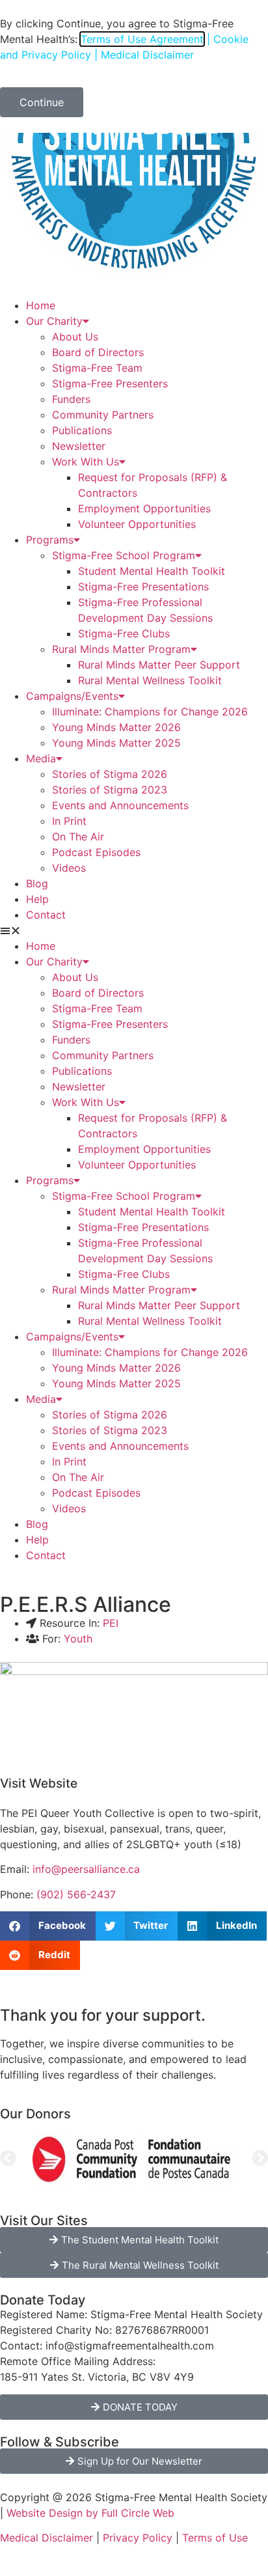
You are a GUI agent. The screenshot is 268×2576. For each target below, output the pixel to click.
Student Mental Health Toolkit (152, 571)
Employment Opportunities (144, 508)
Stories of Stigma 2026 (110, 774)
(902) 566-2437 (76, 1894)
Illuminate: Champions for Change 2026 (150, 712)
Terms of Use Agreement (142, 39)
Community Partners (103, 415)
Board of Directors (98, 352)
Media (41, 758)
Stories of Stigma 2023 (110, 790)
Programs (50, 540)
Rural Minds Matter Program (121, 649)
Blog (37, 883)
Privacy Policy (138, 2538)
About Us (75, 337)
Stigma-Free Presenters (110, 383)
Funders (71, 399)
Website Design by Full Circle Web (90, 2513)
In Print (69, 821)
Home (41, 305)
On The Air (78, 837)
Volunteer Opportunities (137, 524)
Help (37, 899)
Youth (78, 1639)
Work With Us (86, 462)
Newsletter (79, 446)
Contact (46, 915)
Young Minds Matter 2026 (116, 727)
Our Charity (54, 321)
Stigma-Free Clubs (124, 633)
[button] (134, 930)
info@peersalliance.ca (86, 1869)
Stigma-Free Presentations (143, 587)
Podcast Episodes (96, 852)
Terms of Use (215, 2538)
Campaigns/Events (72, 696)
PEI (111, 1623)
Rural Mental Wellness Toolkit (150, 680)
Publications (82, 430)
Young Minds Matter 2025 (116, 743)
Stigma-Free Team (97, 368)
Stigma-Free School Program (124, 555)
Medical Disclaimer (47, 2538)
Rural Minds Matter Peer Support (159, 665)
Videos (69, 868)
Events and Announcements (120, 805)
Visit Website (39, 1783)
